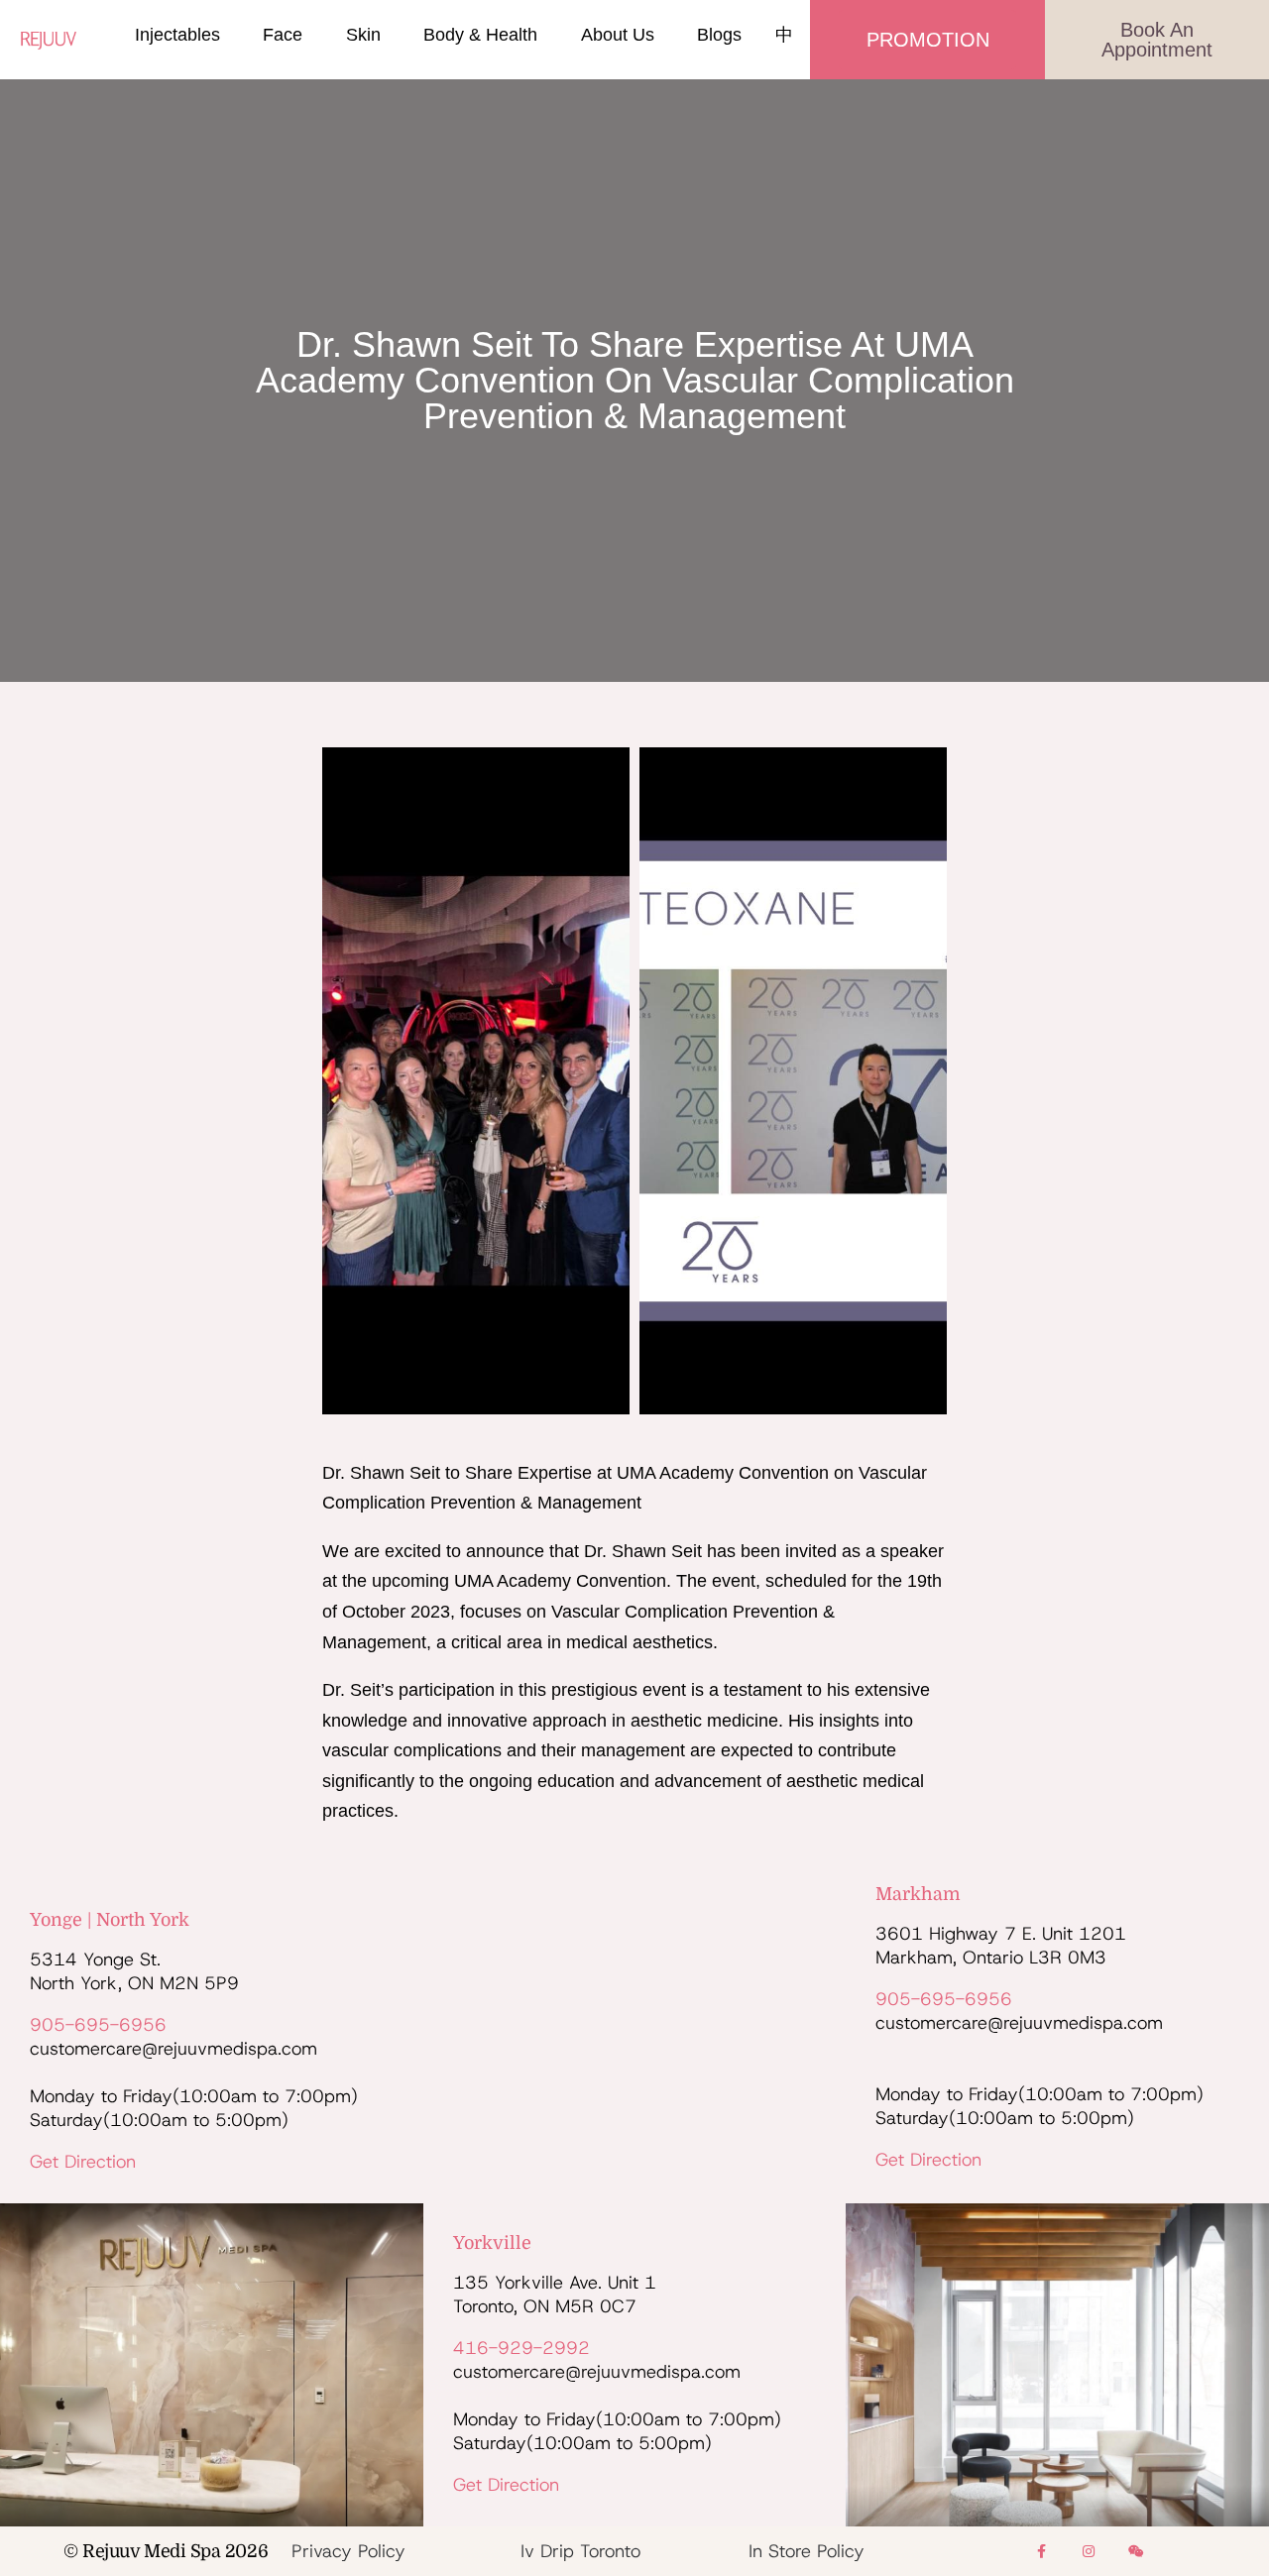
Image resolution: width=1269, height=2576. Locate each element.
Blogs (719, 35)
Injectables (177, 35)
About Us (618, 35)
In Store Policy (807, 2551)
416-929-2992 (521, 2348)
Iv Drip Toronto (580, 2551)
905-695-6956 (98, 2025)
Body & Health (480, 35)
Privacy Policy (348, 2551)
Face (283, 35)
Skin (363, 35)
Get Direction (83, 2162)
